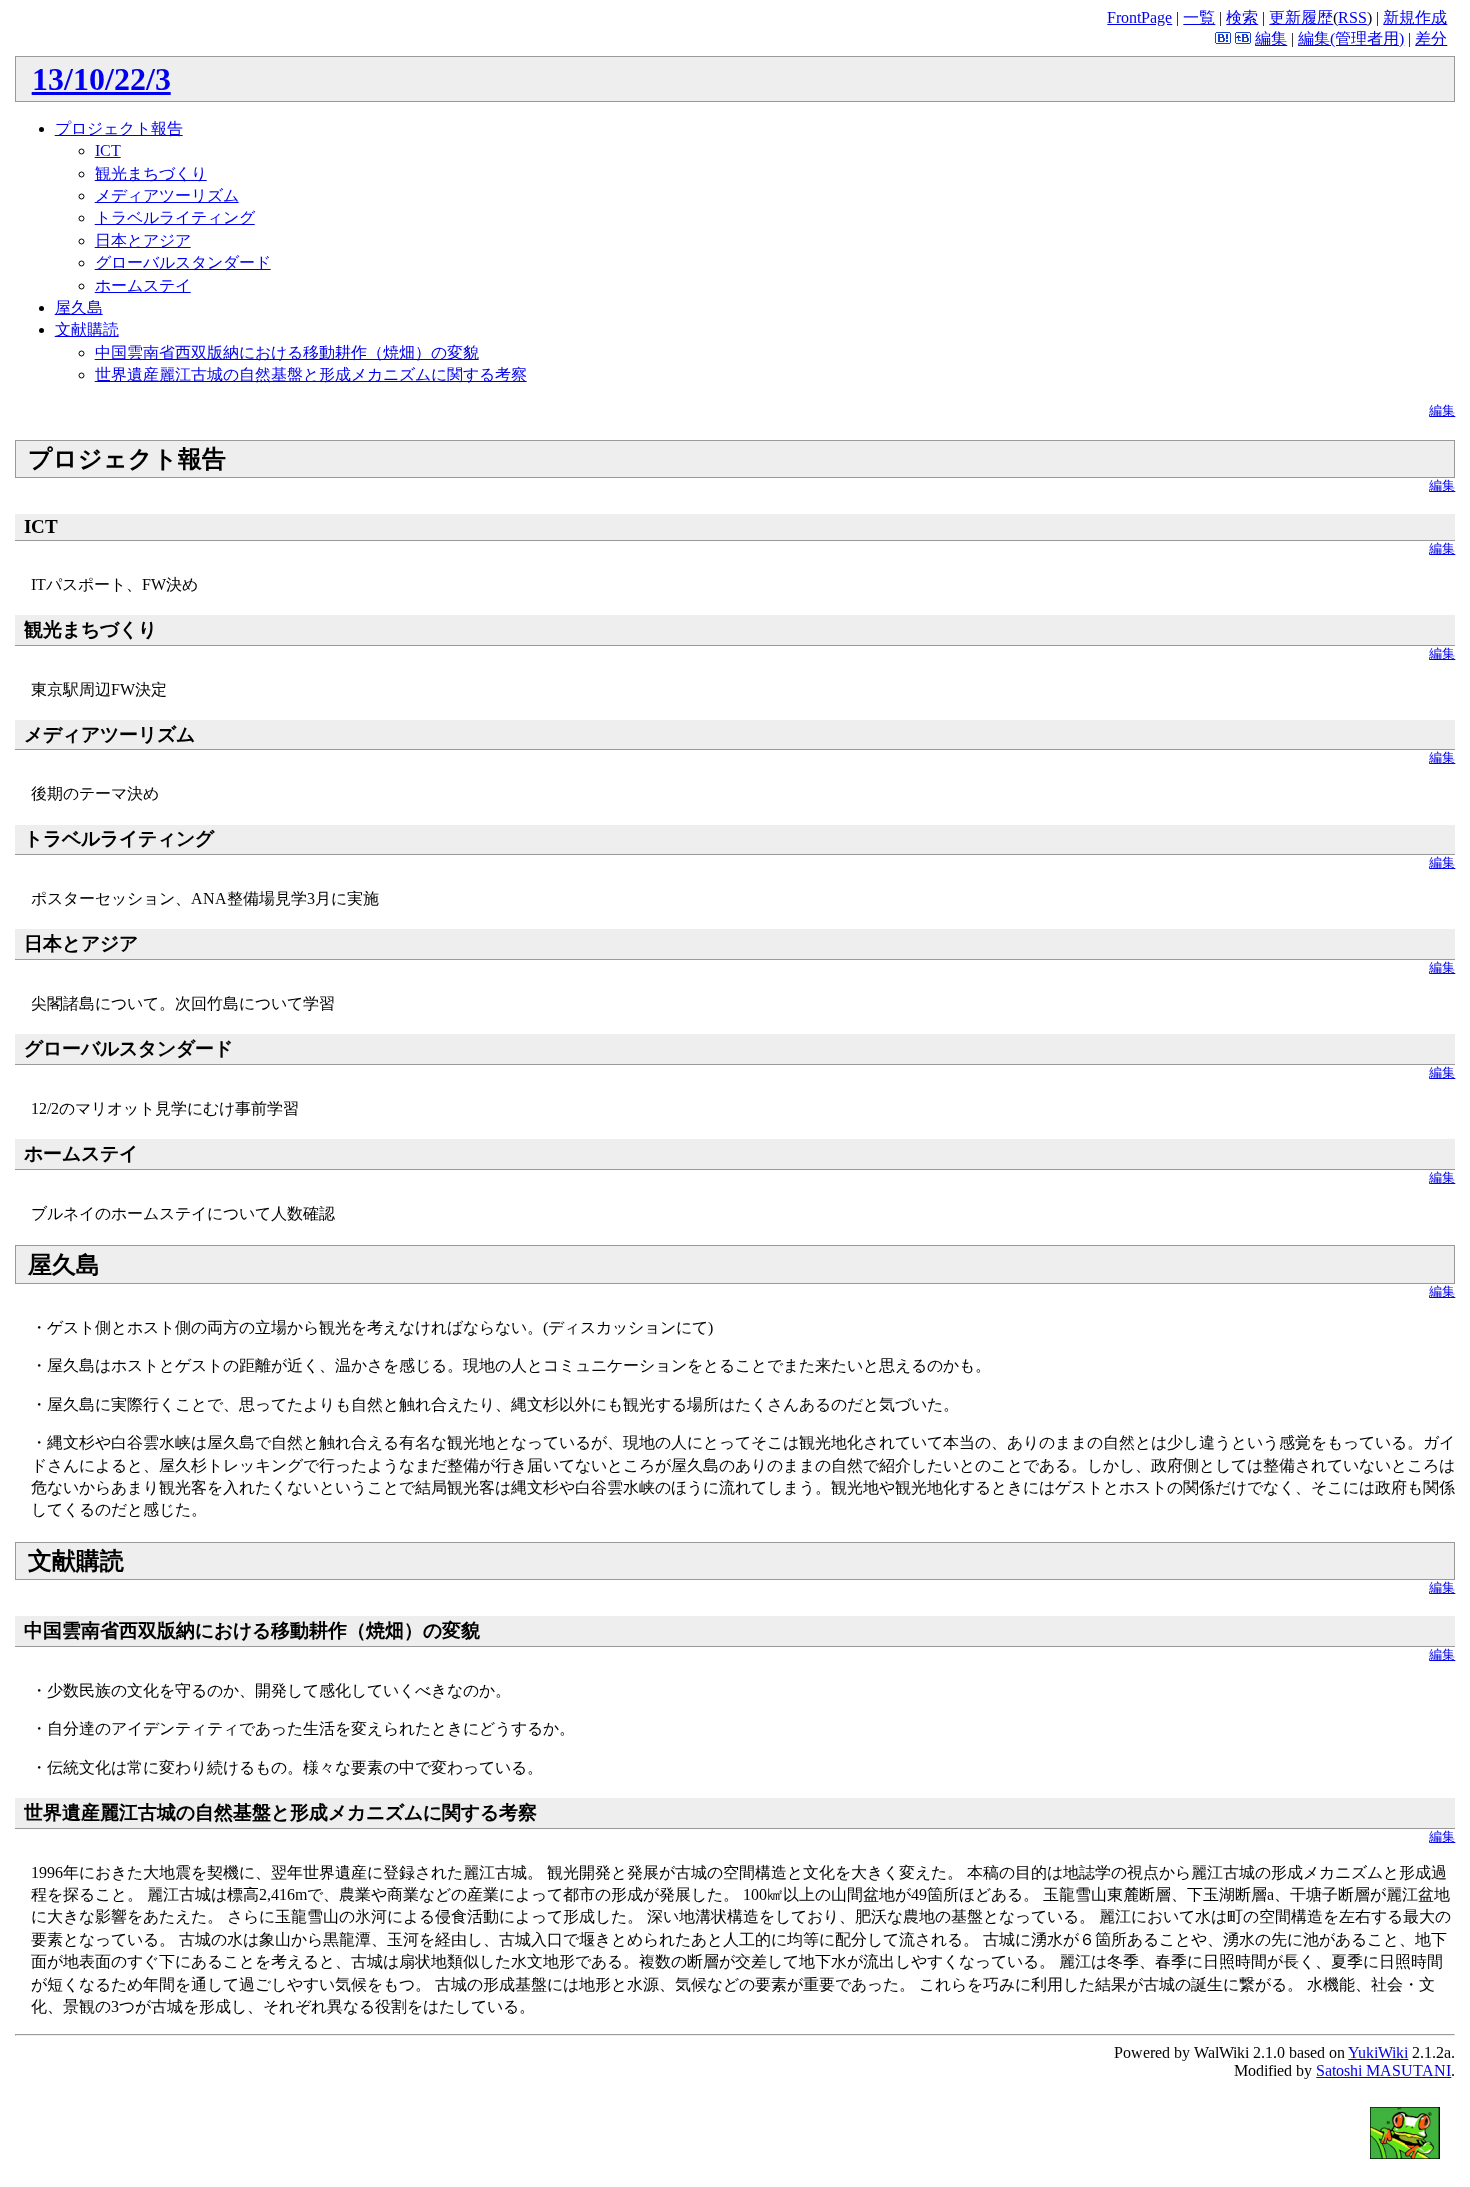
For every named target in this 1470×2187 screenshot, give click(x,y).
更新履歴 (1301, 17)
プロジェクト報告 (119, 128)
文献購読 (87, 329)
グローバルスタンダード (183, 262)
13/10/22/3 (101, 79)
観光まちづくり (151, 173)
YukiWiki (1378, 2052)
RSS (1352, 17)
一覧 (1199, 17)
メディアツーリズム (167, 195)
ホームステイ (143, 285)
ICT (108, 150)
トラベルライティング (175, 217)
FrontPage (1139, 17)
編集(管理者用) (1351, 38)
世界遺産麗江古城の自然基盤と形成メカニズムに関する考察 (311, 374)
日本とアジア (143, 240)
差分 (1431, 38)
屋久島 (79, 307)
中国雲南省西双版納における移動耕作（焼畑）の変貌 (287, 352)
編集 (1271, 38)
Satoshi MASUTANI (1383, 2070)
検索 (1242, 17)
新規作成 (1415, 17)
